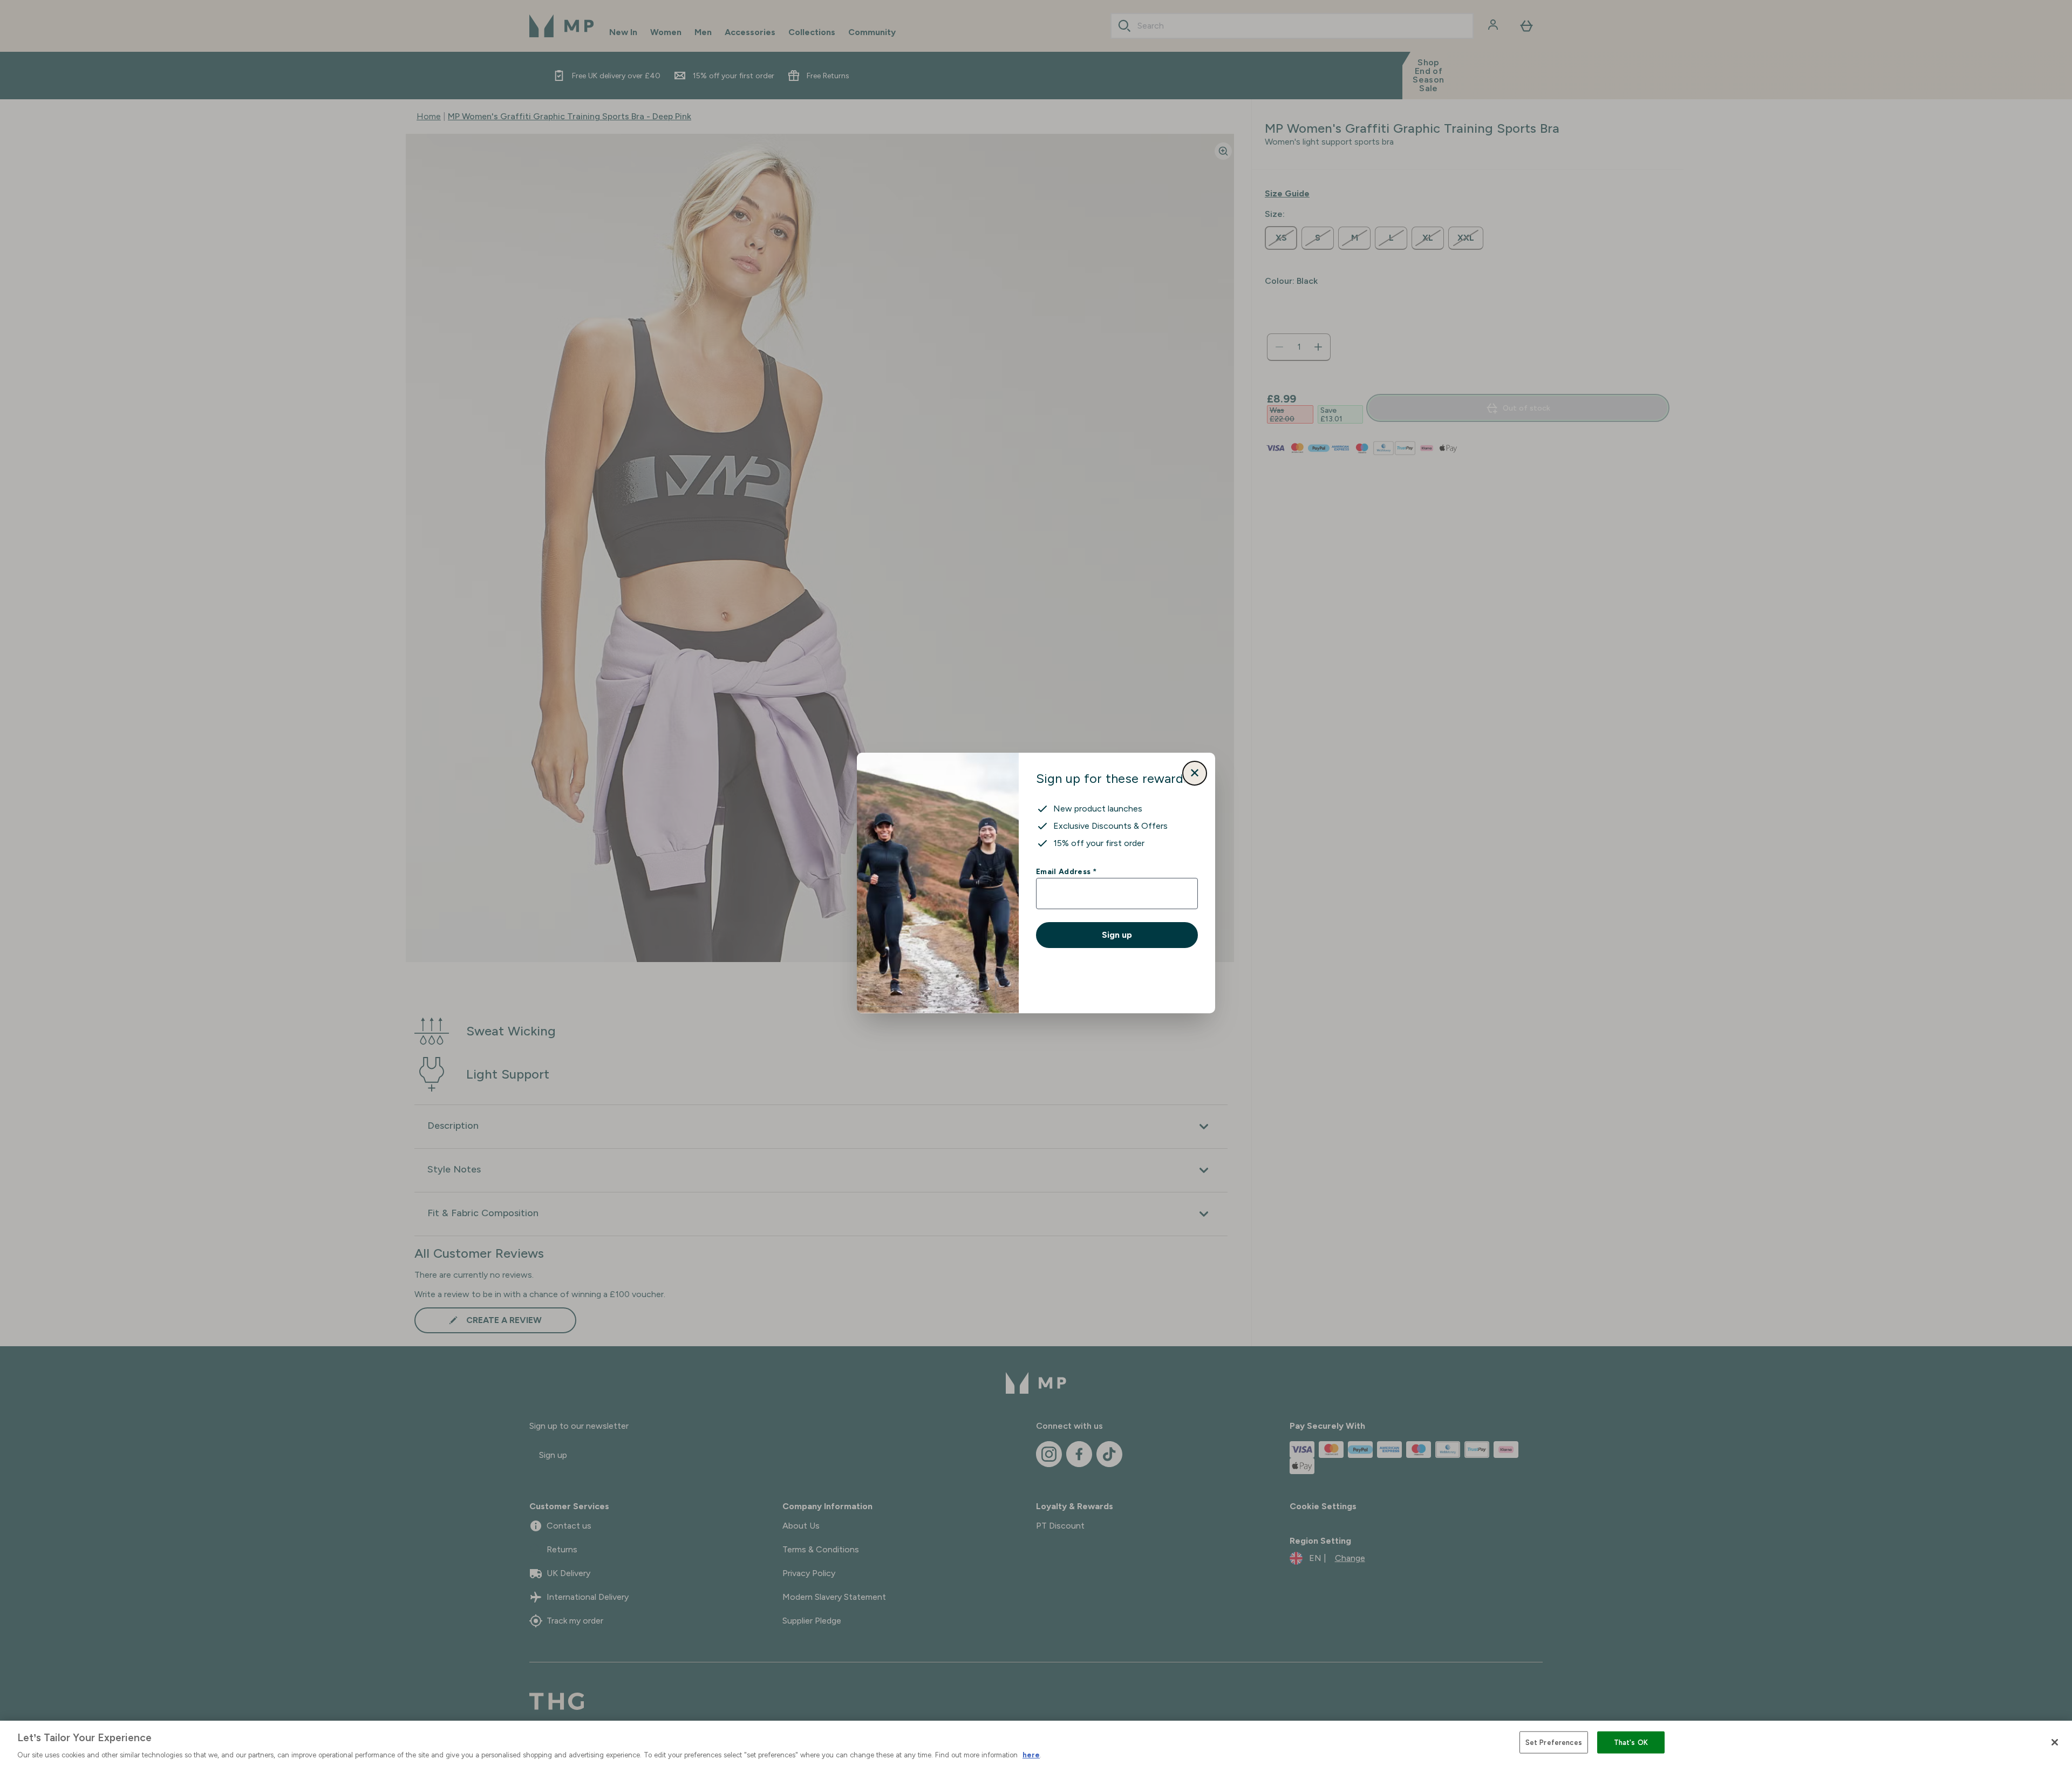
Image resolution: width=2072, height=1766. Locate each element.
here (1031, 1755)
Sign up (1117, 935)
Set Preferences (1554, 1742)
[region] (1036, 1743)
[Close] (2055, 1742)
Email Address (1066, 871)
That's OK (1631, 1742)
